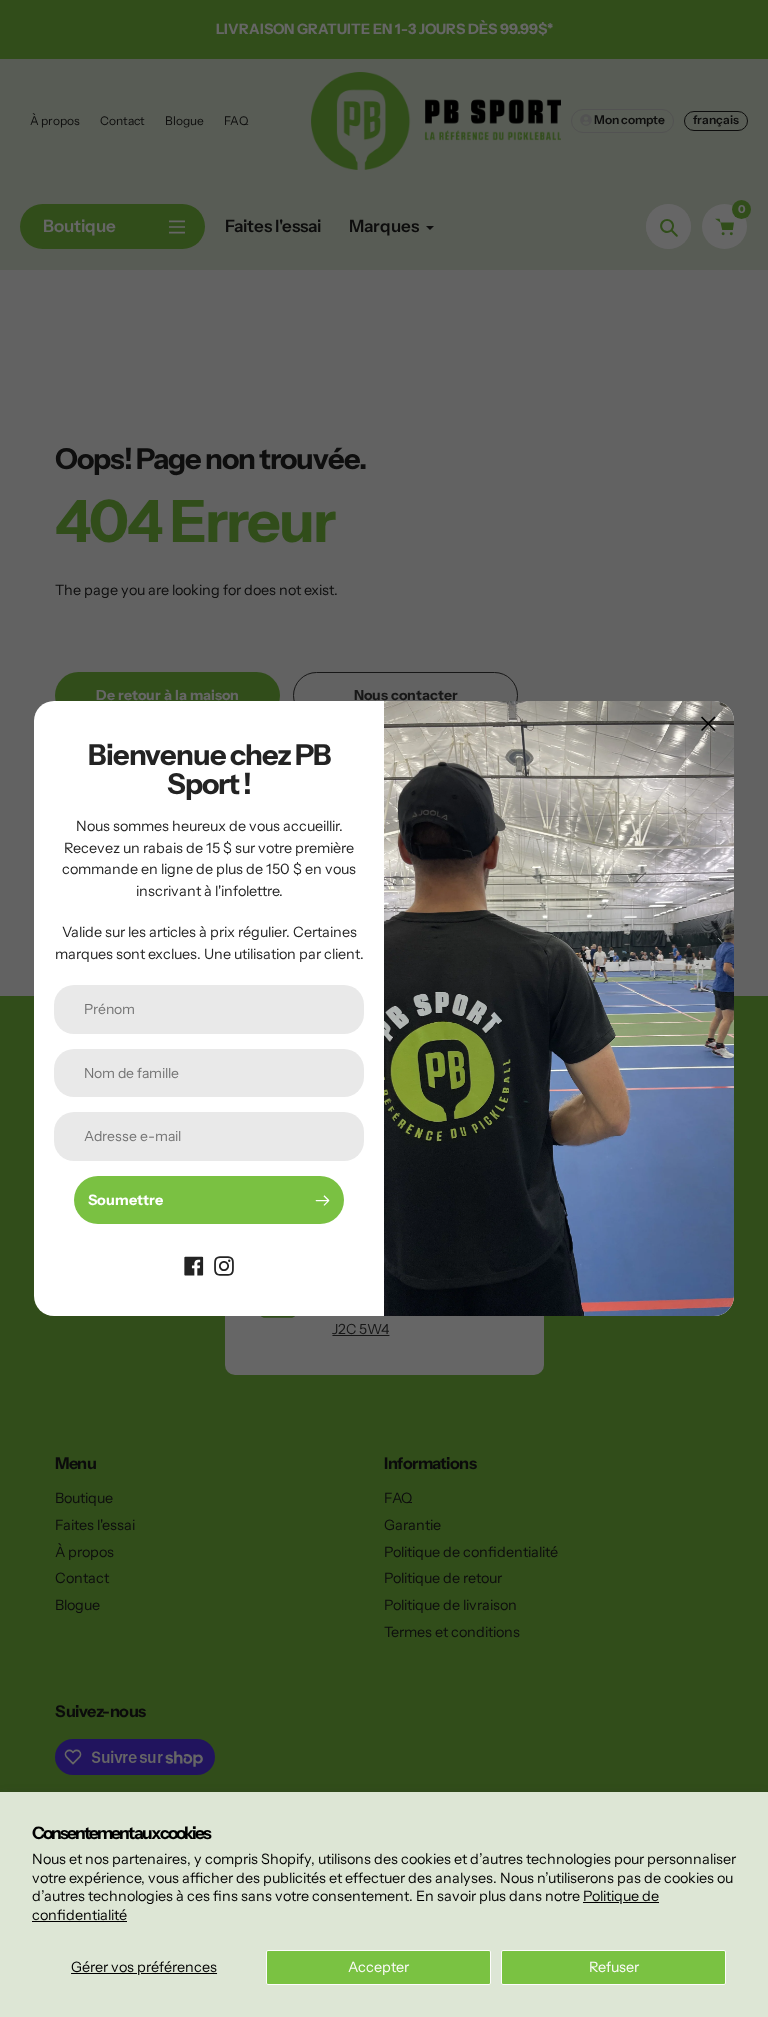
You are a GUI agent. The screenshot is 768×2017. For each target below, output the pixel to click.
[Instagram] (224, 1264)
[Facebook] (194, 1264)
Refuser (614, 1967)
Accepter (378, 1967)
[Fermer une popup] (708, 723)
